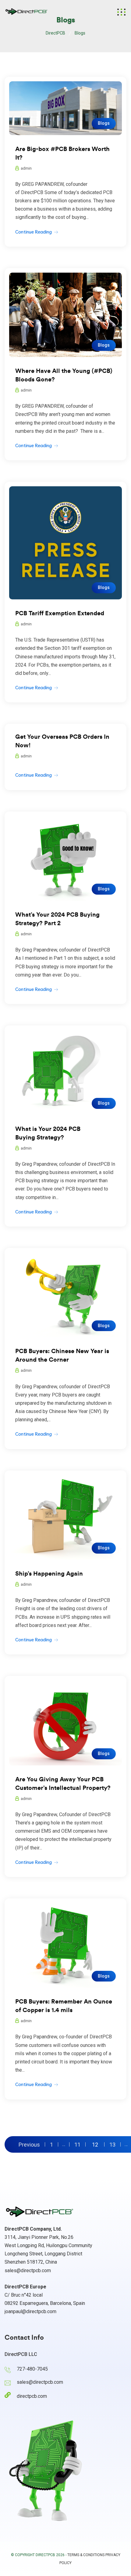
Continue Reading (34, 232)
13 (112, 2144)
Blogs (104, 123)
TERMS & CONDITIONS (86, 2555)
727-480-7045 (32, 2369)
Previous (29, 2144)
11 (77, 2144)
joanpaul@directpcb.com (30, 2311)
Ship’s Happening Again (49, 1574)
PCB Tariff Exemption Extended (60, 613)
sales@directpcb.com (28, 2271)
